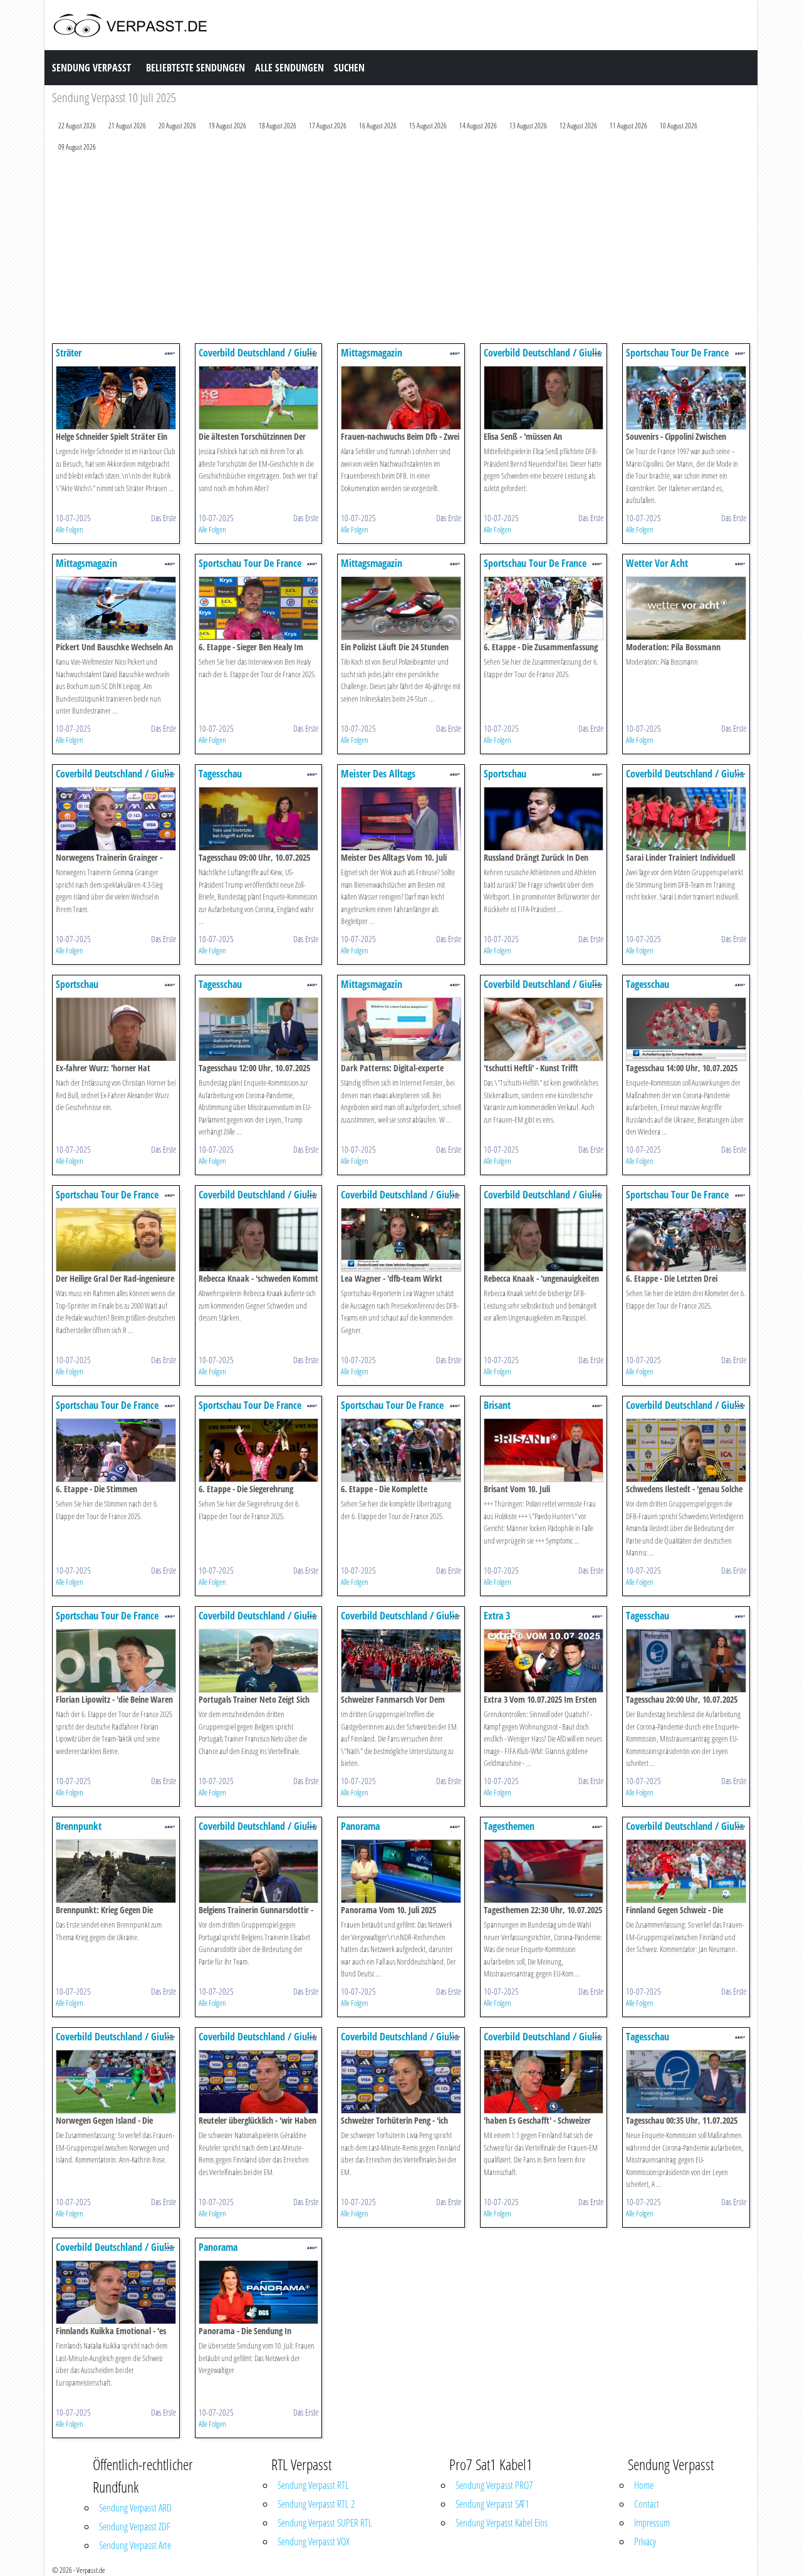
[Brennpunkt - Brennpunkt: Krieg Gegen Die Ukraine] (116, 1870)
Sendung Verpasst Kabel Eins (502, 2523)
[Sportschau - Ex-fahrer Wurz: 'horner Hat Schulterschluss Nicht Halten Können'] (116, 1028)
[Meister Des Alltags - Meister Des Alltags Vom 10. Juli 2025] (401, 818)
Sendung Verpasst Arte (135, 2545)
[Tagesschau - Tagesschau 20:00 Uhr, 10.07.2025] (686, 1660)
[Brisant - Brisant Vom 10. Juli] (544, 1449)
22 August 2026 (77, 126)
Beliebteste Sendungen (195, 68)
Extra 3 (497, 1616)
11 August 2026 (628, 126)
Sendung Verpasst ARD (135, 2508)
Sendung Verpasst (91, 68)
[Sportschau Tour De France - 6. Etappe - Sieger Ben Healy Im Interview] (259, 607)
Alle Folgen (70, 529)
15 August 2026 (428, 126)
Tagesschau (220, 774)
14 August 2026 (478, 126)
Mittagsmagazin (372, 353)
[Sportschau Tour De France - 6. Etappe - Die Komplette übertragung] (401, 1449)
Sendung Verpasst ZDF (135, 2527)
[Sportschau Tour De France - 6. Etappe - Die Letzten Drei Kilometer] (686, 1239)
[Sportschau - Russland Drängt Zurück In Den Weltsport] (544, 818)
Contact (647, 2504)
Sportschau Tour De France (677, 353)
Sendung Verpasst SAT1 (492, 2504)
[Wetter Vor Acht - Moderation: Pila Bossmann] (686, 607)
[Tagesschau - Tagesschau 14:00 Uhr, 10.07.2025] (686, 1028)
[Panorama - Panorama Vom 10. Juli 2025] (401, 1870)
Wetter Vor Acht (657, 563)
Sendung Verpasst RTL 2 (316, 2504)
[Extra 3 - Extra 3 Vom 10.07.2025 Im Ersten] (544, 1660)
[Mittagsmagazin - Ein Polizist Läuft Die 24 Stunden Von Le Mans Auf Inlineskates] (401, 607)
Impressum (652, 2523)
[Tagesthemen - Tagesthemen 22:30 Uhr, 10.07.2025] (544, 1870)
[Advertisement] (401, 251)
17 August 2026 (328, 126)
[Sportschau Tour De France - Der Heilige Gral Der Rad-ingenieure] (116, 1239)
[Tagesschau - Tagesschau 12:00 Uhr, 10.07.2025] (259, 1028)
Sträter (69, 353)
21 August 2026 (127, 126)
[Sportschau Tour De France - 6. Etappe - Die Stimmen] (116, 1449)
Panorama (360, 1826)
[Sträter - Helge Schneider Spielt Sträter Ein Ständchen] (116, 397)
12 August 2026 (578, 126)
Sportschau (505, 774)
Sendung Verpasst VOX (314, 2542)
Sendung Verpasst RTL (313, 2485)
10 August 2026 (679, 126)
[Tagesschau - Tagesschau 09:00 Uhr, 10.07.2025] (259, 818)
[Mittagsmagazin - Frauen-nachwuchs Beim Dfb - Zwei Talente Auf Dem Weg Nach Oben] (401, 397)
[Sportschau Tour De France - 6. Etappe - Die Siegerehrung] (259, 1449)
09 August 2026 (77, 147)
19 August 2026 (227, 126)
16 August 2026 (378, 126)
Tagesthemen (509, 1826)
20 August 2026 (177, 126)
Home (644, 2485)
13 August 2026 (528, 126)
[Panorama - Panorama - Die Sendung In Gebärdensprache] (259, 2291)
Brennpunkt (79, 1826)
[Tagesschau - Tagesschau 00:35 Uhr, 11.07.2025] (686, 2081)
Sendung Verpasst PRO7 (494, 2485)
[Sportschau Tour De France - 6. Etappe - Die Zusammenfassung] (544, 607)
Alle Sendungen (289, 68)
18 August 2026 (278, 126)
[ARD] (170, 352)
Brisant (497, 1405)
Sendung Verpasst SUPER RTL (325, 2523)
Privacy (645, 2542)
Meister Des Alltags (378, 774)
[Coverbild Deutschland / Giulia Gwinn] (259, 397)
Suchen (349, 68)
